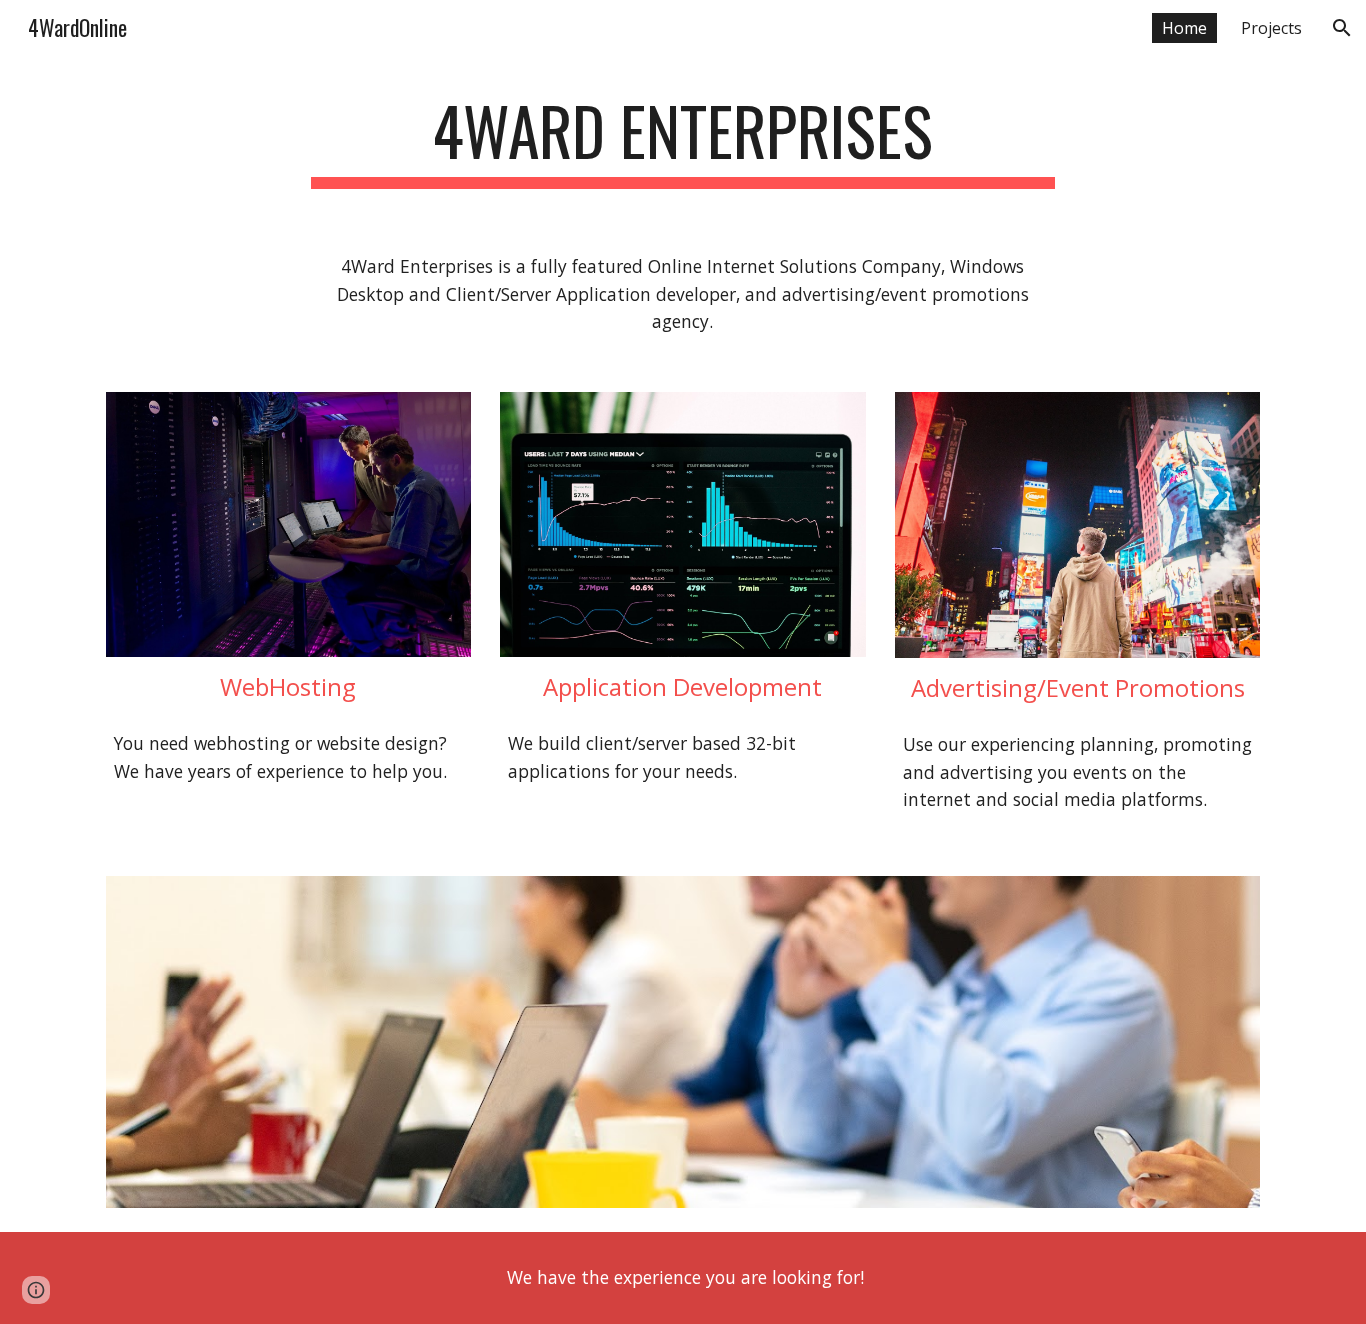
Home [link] (1184, 28)
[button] (1342, 28)
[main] (683, 140)
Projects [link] (1271, 28)
